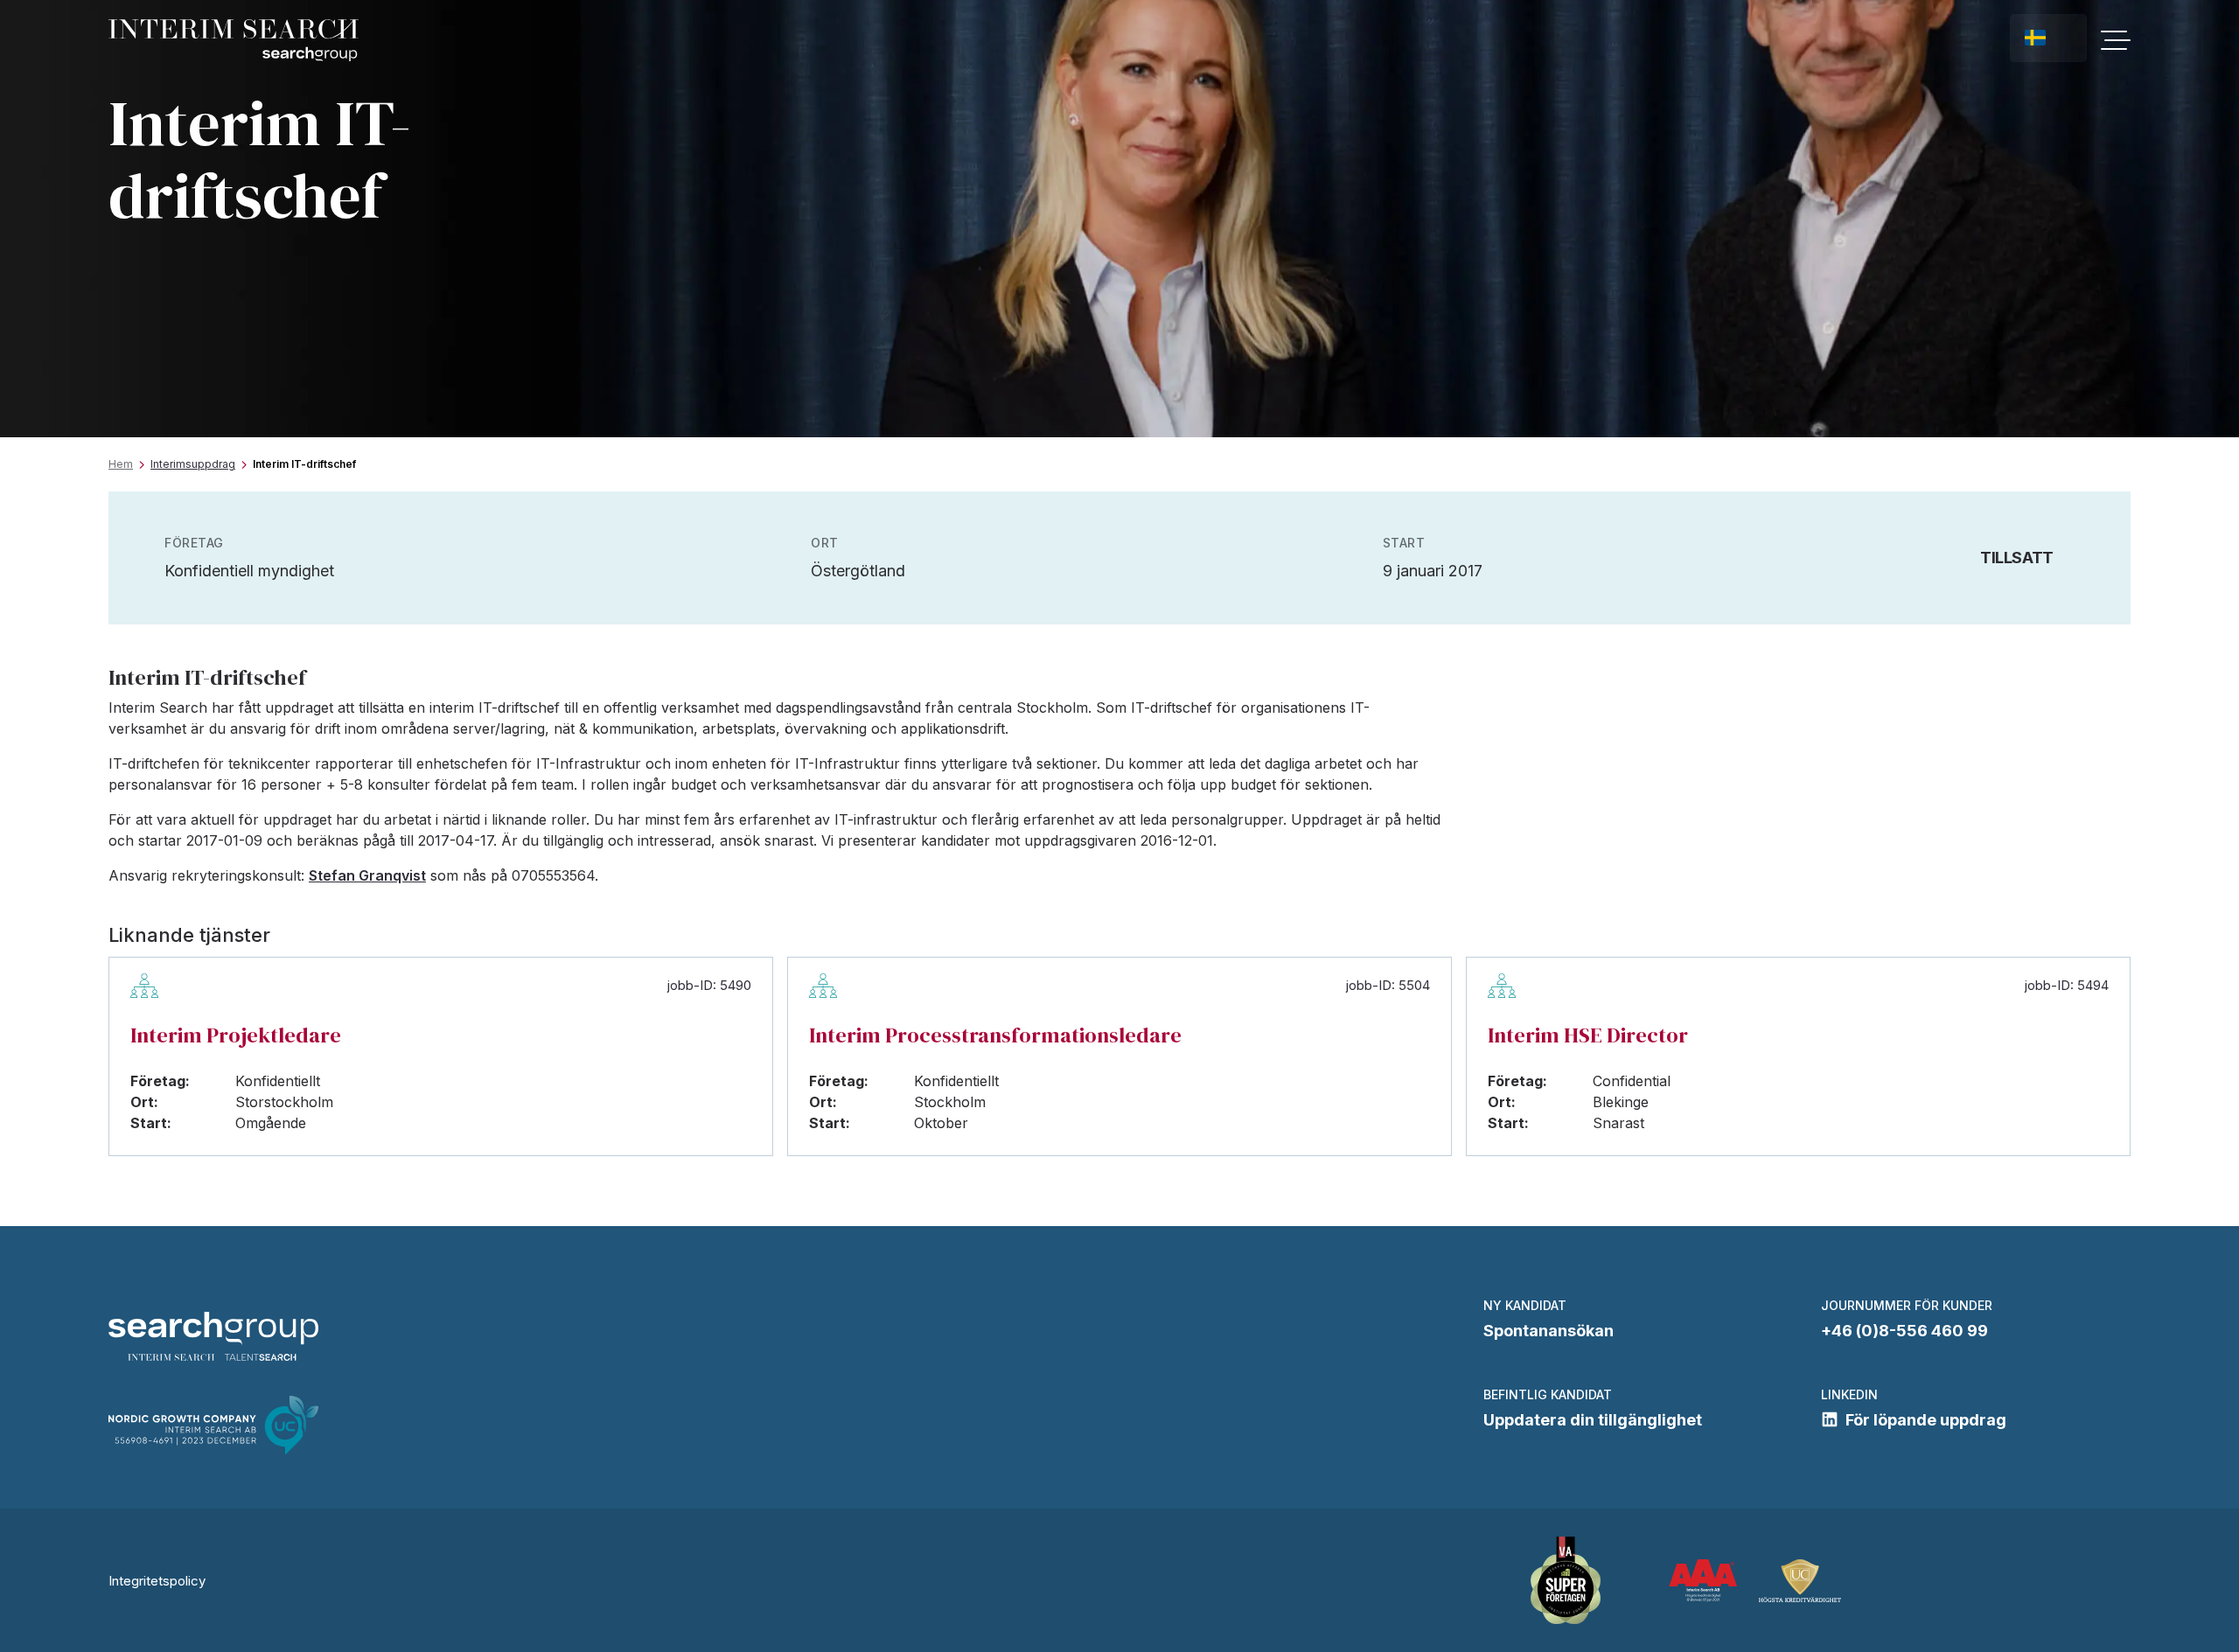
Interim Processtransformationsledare (995, 1035)
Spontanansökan (1548, 1331)
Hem (121, 464)
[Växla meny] (2116, 40)
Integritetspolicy (157, 1581)
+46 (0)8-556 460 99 (1904, 1331)
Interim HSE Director (1588, 1035)
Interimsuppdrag (193, 464)
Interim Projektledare (236, 1035)
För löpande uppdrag (1926, 1420)
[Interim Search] (234, 41)
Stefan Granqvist (367, 875)
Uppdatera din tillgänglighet (1593, 1420)
